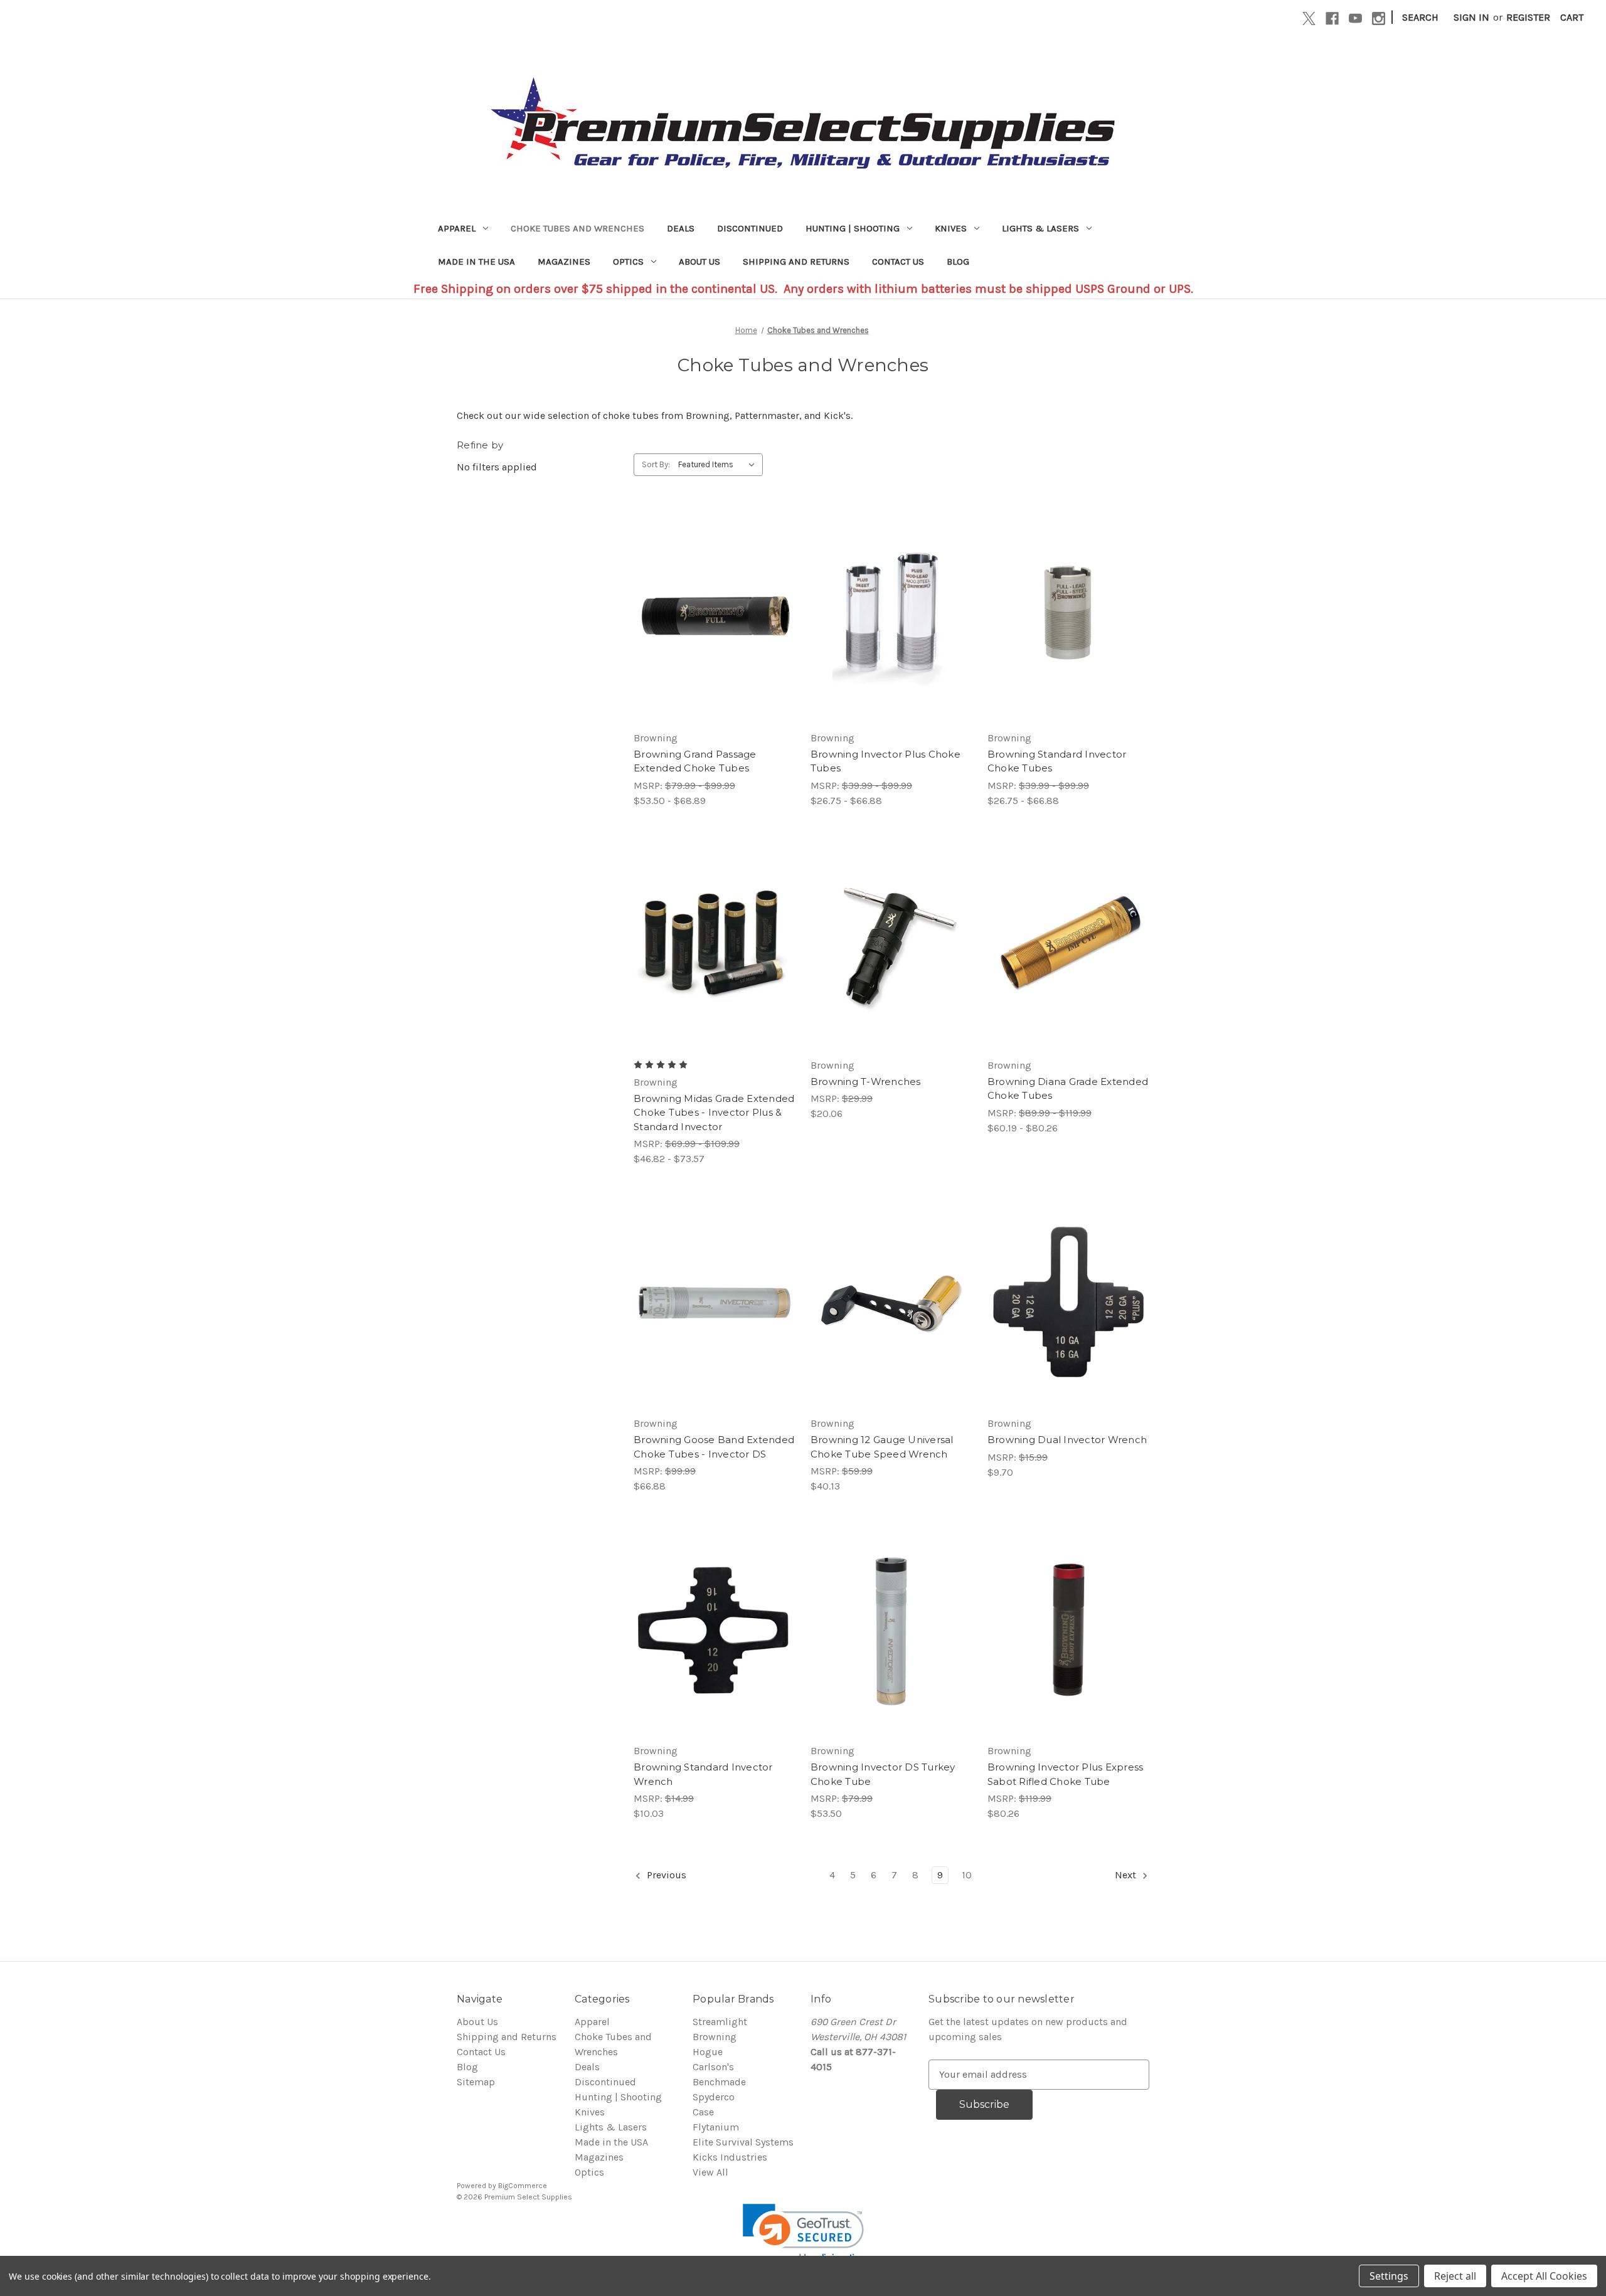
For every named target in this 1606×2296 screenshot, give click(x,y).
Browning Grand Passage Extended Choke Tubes (695, 761)
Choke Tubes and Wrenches (577, 228)
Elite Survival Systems (743, 2142)
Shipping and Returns (796, 262)
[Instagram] (1379, 19)
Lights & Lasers (1040, 228)
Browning (715, 2037)
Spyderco (714, 2097)
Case (703, 2112)
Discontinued (750, 228)
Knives (951, 228)
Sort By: (656, 464)
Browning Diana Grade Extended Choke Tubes (1068, 1089)
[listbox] (719, 465)
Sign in (1471, 17)
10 (967, 1875)
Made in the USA (476, 262)
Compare (710, 617)
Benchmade (719, 2082)
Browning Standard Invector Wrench (703, 1774)
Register (1528, 17)
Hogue (708, 2052)
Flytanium (716, 2127)
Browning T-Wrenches (866, 1082)
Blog (958, 262)
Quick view (704, 592)
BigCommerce (523, 2186)
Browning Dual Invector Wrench (1067, 1440)
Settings (1389, 2276)
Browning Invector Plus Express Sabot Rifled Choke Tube (1066, 1774)
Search (1420, 17)
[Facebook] (1332, 19)
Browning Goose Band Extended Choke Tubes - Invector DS (714, 1447)
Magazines (564, 262)
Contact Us (898, 262)
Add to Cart (891, 1328)
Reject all (1455, 2276)
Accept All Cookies (1544, 2276)
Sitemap (476, 2082)
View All (710, 2172)
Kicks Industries (730, 2157)
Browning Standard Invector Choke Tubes (1057, 761)
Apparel (457, 228)
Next (1127, 1875)
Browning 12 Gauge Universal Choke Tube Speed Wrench (882, 1447)
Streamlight (720, 2022)
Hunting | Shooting (853, 228)
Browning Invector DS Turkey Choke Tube (883, 1774)
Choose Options (715, 642)
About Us (699, 262)
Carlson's (713, 2067)
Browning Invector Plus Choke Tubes (885, 761)
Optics (628, 262)
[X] (1309, 19)
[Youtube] (1355, 19)
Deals (681, 228)
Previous (665, 1875)
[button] (803, 2234)
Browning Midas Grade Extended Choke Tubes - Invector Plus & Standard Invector (714, 1113)
